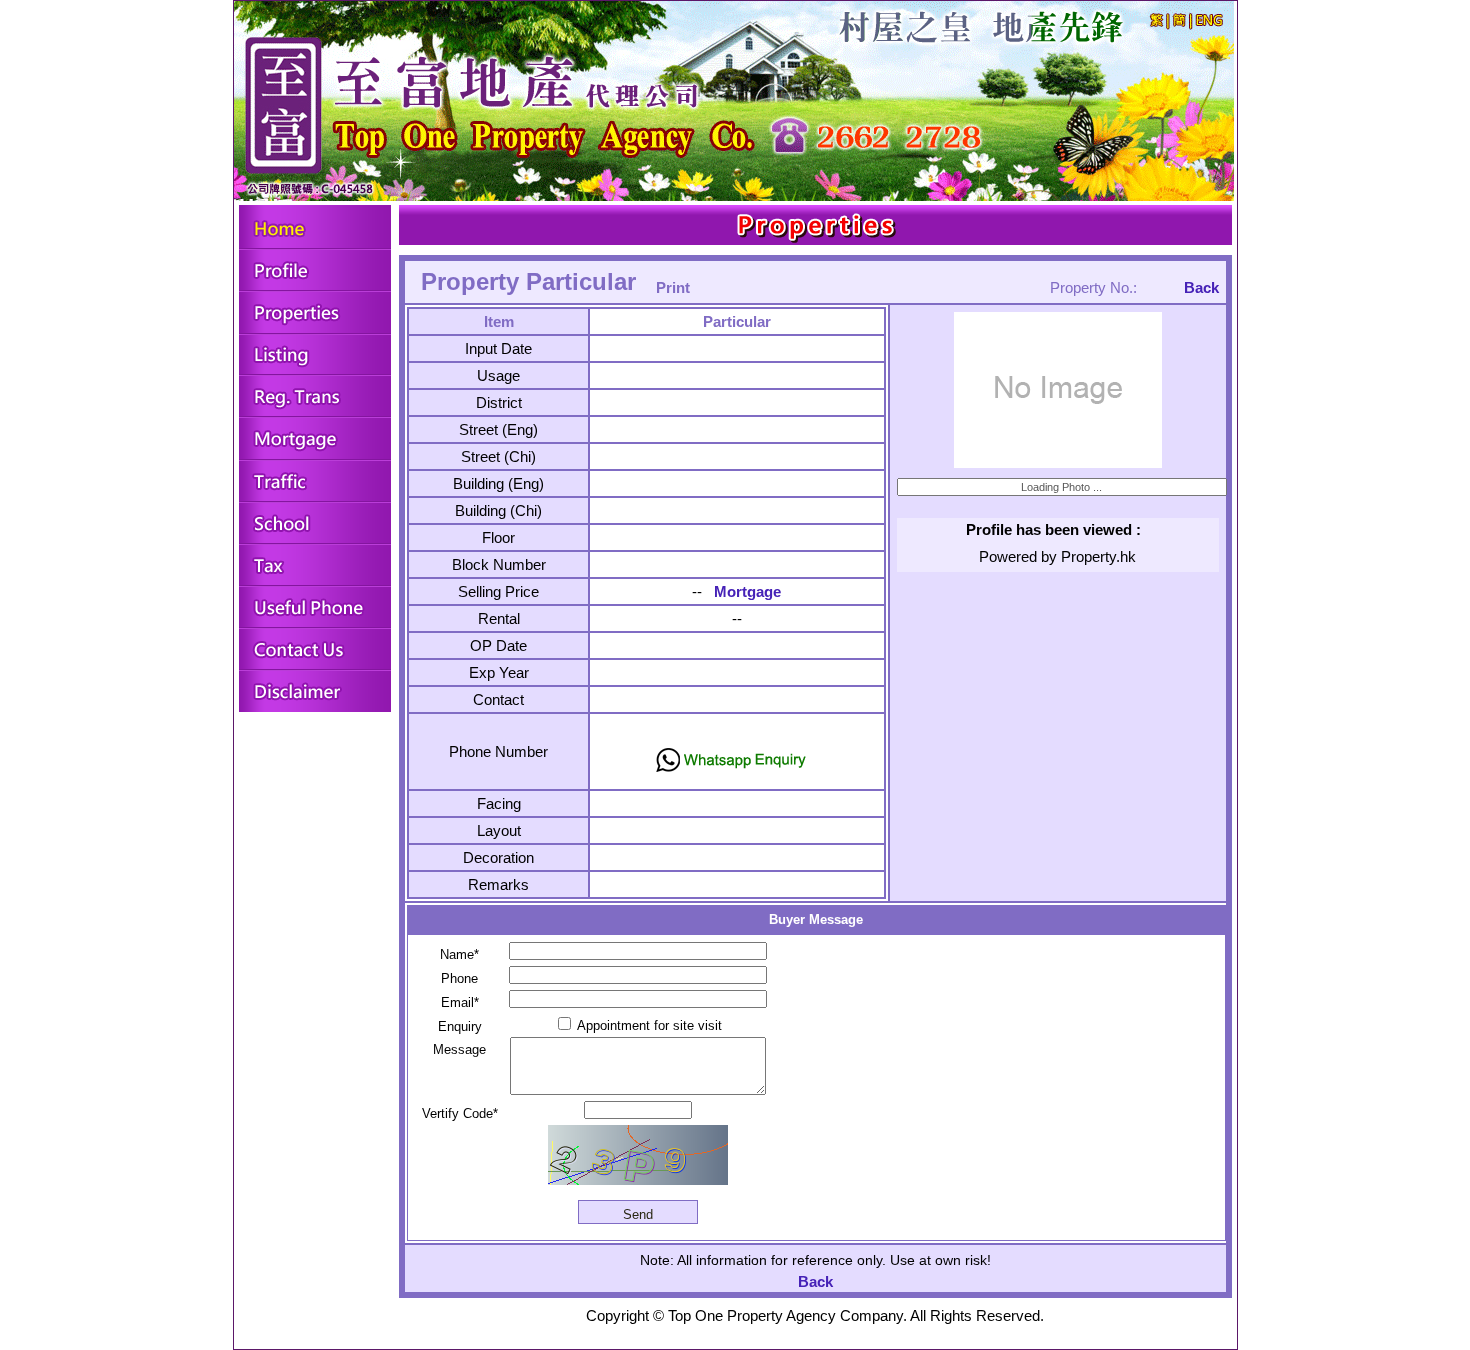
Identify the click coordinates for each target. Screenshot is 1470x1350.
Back (1201, 287)
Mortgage (747, 591)
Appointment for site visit (648, 1025)
